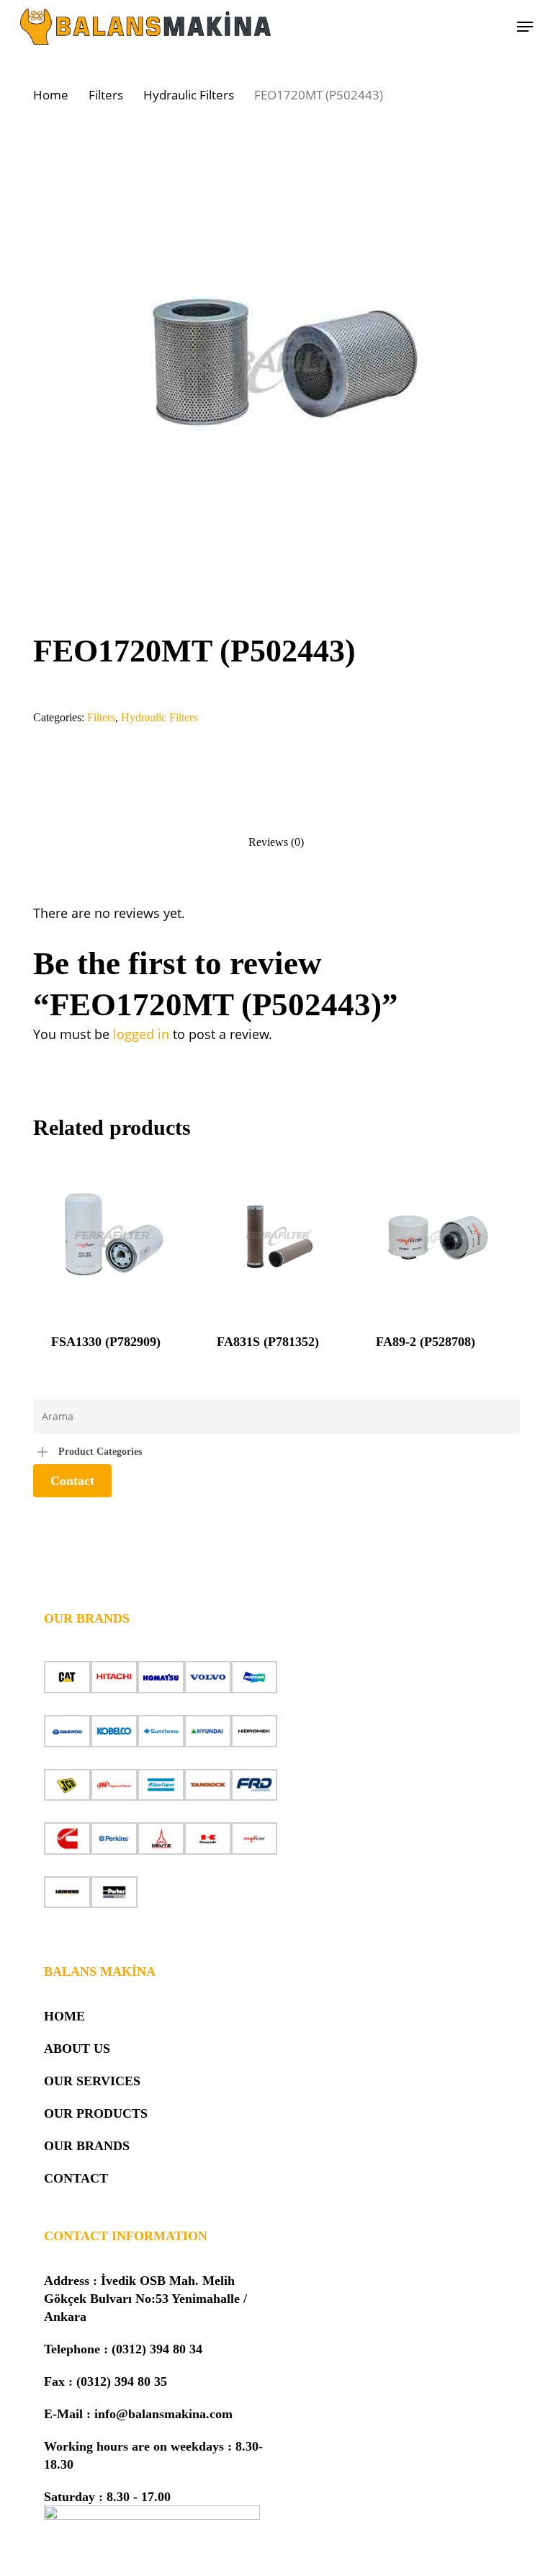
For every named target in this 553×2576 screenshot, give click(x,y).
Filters (106, 95)
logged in (141, 1034)
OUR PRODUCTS (96, 2113)
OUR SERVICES (92, 2081)
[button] (525, 27)
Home (51, 95)
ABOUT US (77, 2049)
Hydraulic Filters (189, 95)
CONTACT (76, 2178)
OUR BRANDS (87, 2146)
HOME (64, 2016)
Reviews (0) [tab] (276, 842)
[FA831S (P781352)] (278, 1236)
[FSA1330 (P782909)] (113, 1236)
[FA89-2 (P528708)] (437, 1236)
